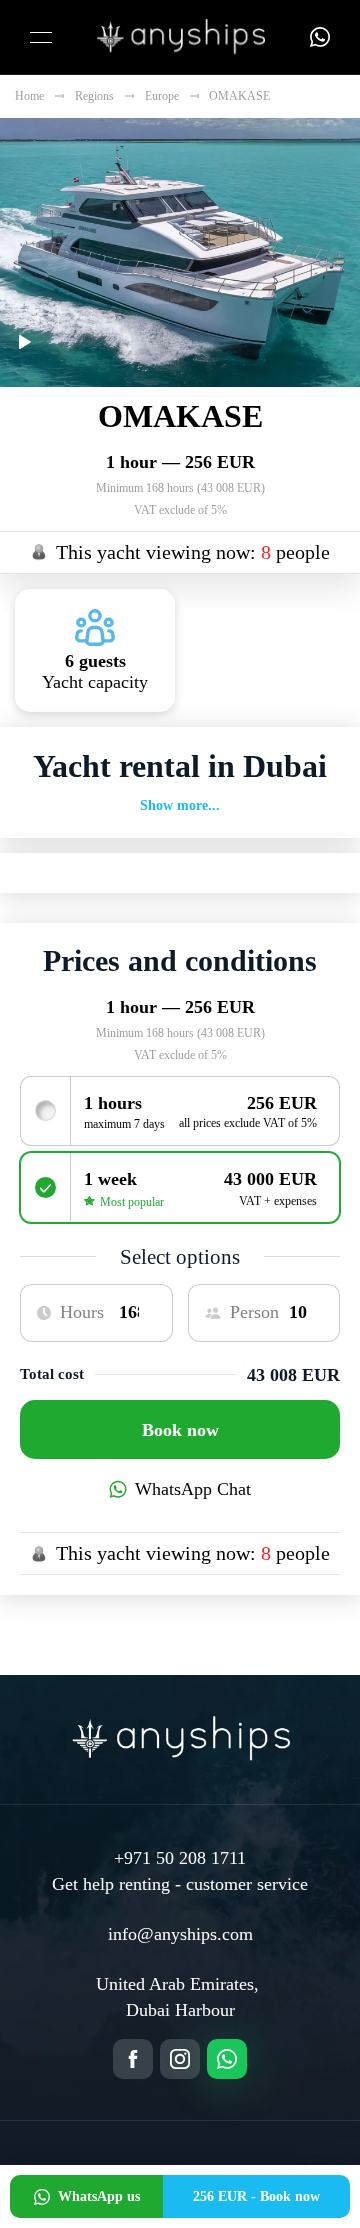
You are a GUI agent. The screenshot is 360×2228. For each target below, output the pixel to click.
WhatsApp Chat (193, 1489)
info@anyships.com (180, 1934)
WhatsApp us (99, 2196)
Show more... (180, 805)
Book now (180, 1430)
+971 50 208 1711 (180, 1858)
